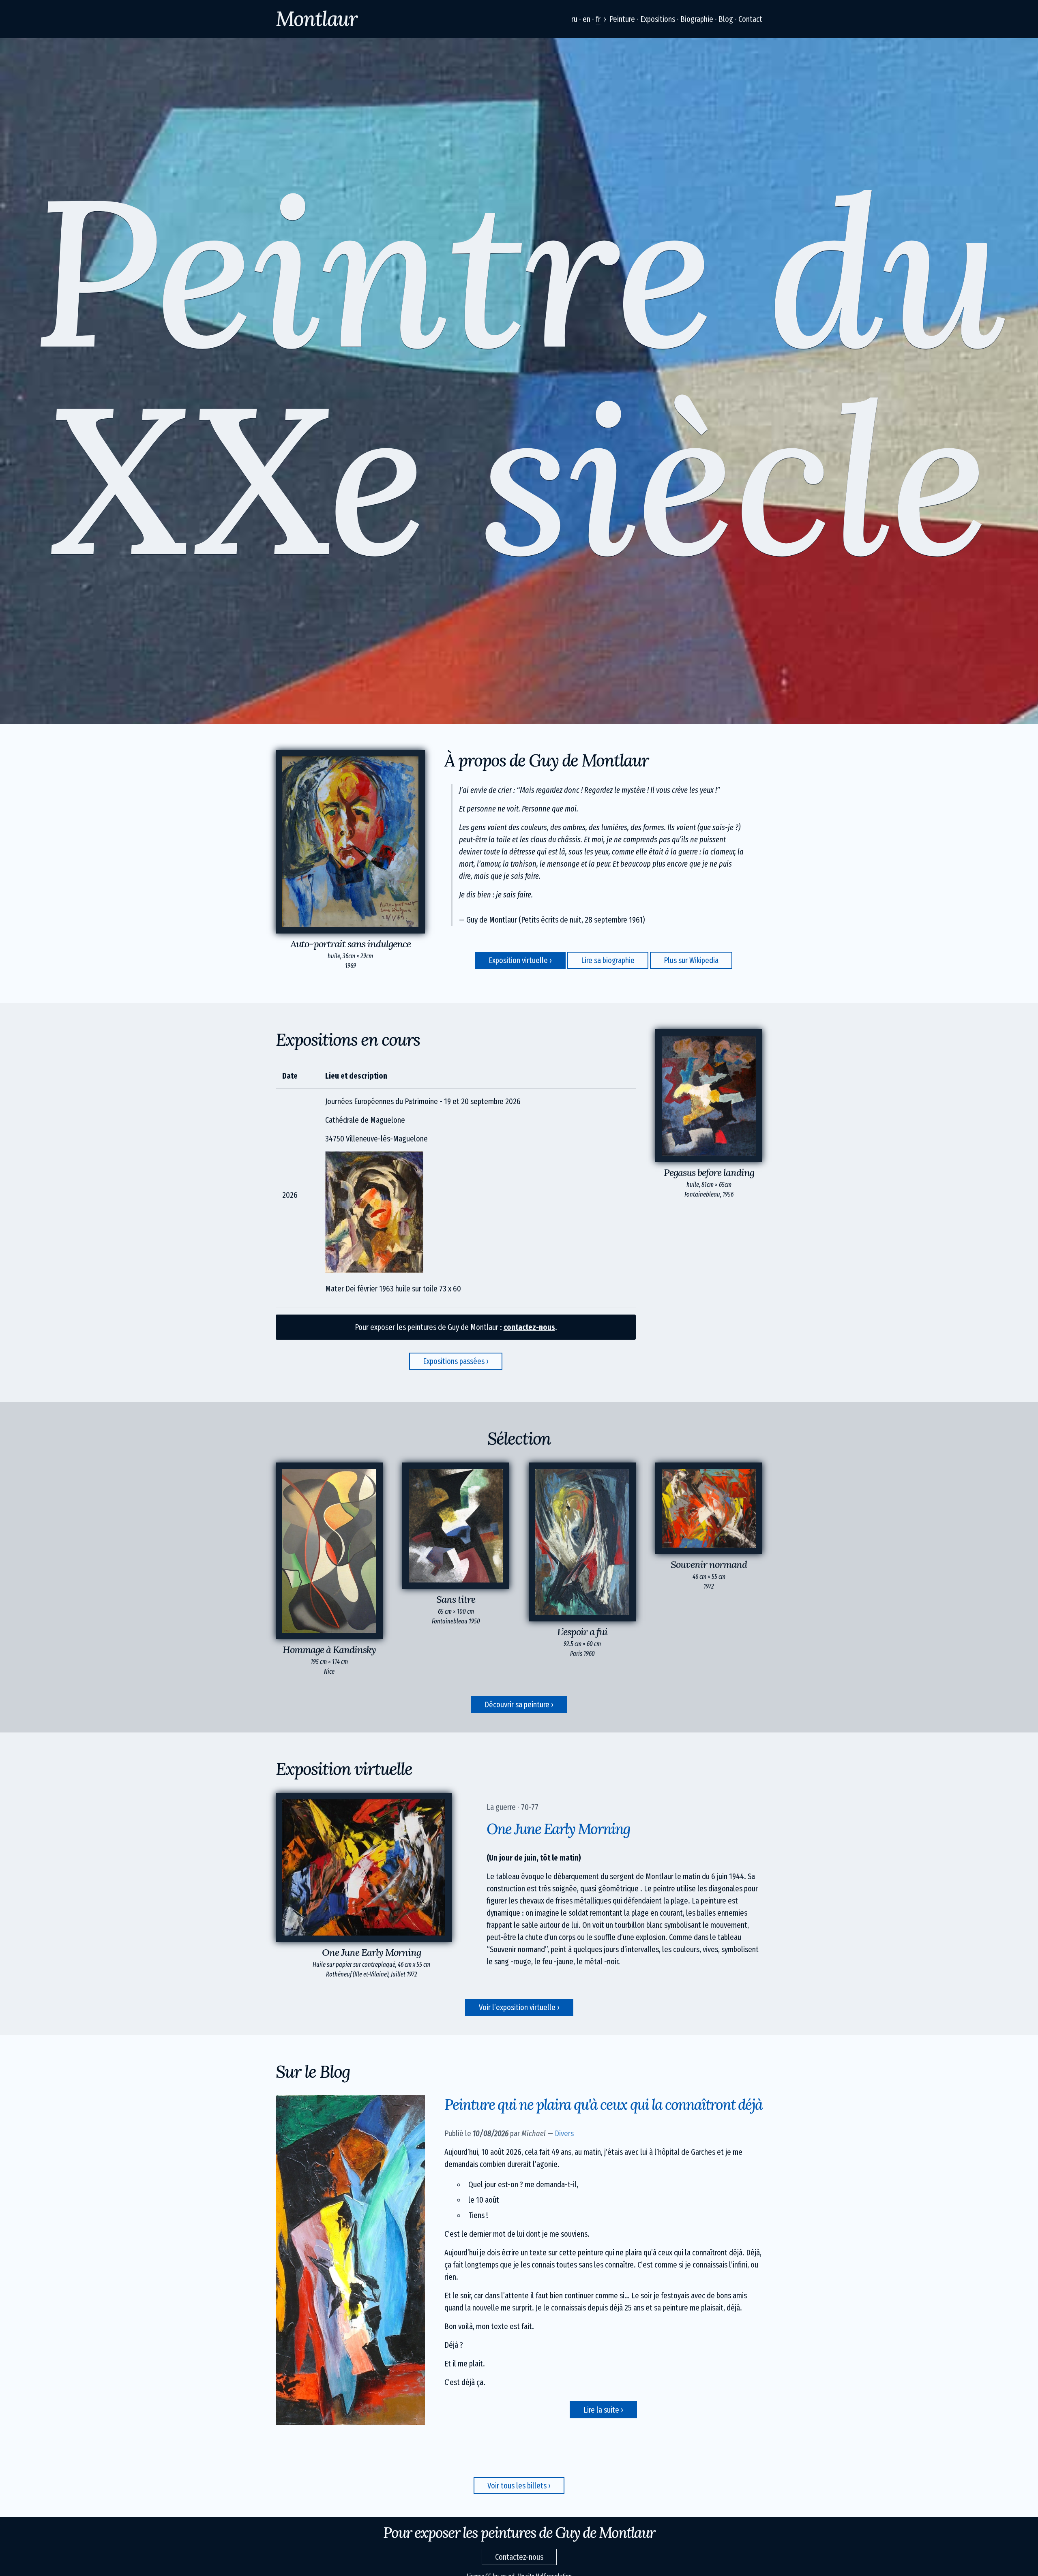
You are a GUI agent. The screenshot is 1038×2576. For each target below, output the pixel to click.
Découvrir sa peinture (517, 1704)
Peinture (622, 19)
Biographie (697, 19)
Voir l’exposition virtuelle (517, 2007)
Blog (726, 19)
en (587, 19)
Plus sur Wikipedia (691, 960)
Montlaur (316, 19)
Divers (564, 2133)
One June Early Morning (558, 1829)
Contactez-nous (519, 2557)
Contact (750, 19)
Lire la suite (602, 2410)
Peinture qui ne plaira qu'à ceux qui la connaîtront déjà (603, 2105)
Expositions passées (454, 1361)
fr (598, 19)
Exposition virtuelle (518, 960)
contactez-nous (529, 1327)
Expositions (658, 19)
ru (574, 19)
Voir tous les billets (517, 2486)
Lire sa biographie (608, 960)
